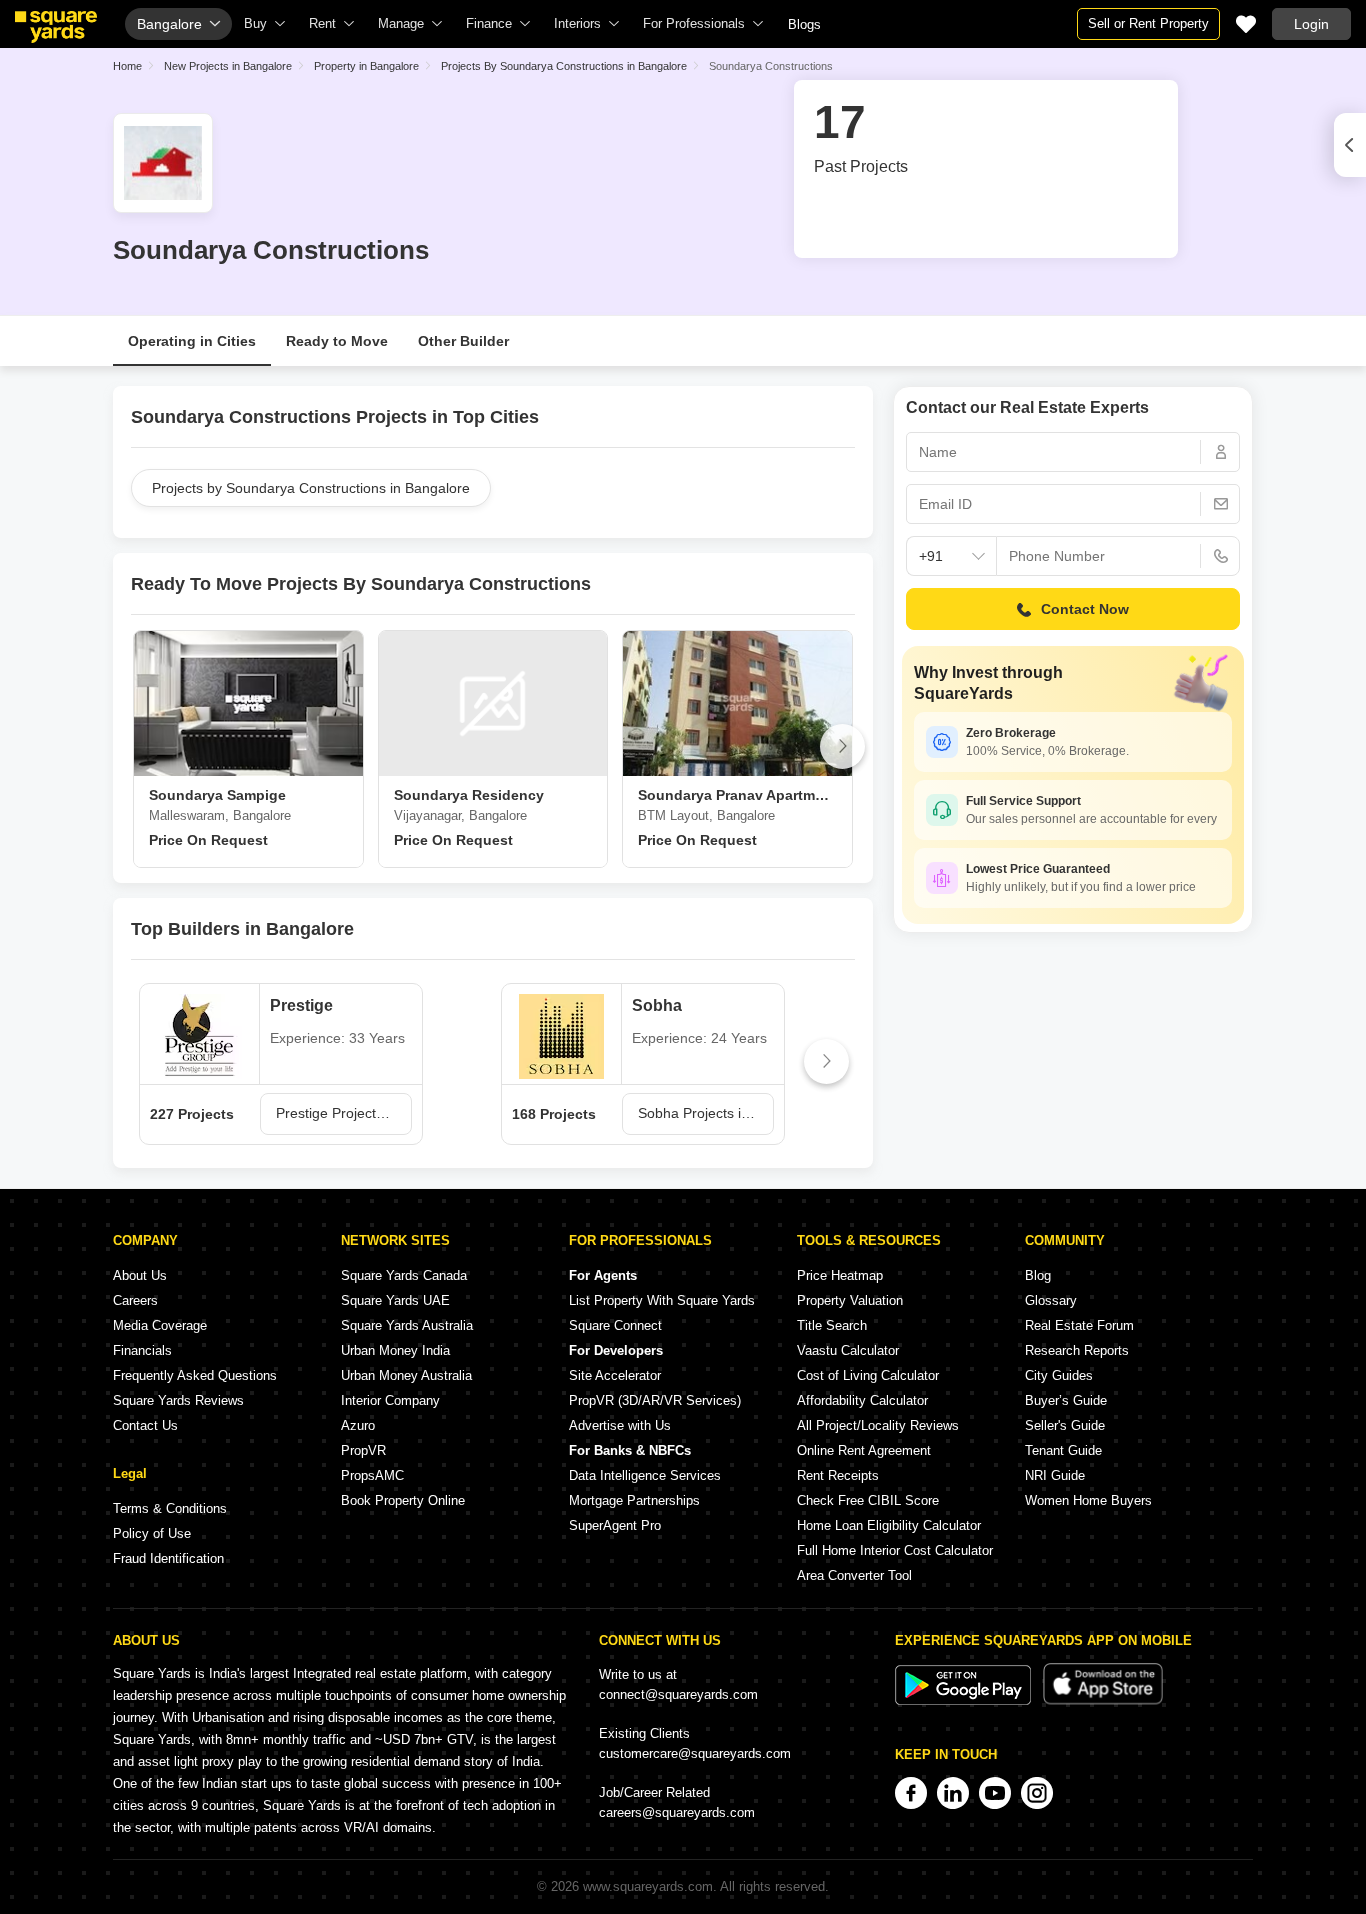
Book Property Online (403, 1500)
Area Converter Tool (854, 1575)
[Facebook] (911, 1793)
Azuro (358, 1425)
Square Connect (615, 1325)
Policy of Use (152, 1533)
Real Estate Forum (1079, 1325)
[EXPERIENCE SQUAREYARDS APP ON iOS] (1103, 1700)
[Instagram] (1037, 1793)
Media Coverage (160, 1325)
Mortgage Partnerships (634, 1500)
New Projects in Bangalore (228, 66)
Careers (135, 1300)
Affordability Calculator (862, 1400)
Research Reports (1077, 1350)
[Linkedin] (953, 1793)
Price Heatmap (840, 1275)
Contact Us (145, 1425)
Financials (142, 1350)
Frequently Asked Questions (195, 1375)
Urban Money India (395, 1350)
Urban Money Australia (406, 1375)
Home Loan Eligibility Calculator (889, 1525)
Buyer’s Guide (1066, 1400)
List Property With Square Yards (662, 1300)
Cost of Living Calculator (868, 1375)
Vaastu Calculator (848, 1350)
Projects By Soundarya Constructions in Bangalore (564, 66)
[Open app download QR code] (1350, 145)
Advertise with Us (620, 1425)
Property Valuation (850, 1300)
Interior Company (390, 1400)
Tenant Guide (1063, 1450)
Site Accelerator (615, 1375)
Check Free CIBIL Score (868, 1500)
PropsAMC (372, 1475)
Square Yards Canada (404, 1275)
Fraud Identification (168, 1558)
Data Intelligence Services (645, 1475)
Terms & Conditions (170, 1508)
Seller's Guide (1065, 1425)
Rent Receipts (838, 1475)
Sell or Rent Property (1148, 23)
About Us (140, 1275)
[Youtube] (995, 1793)
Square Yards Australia (407, 1325)
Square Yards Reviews (178, 1400)
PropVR (363, 1450)
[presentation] (143, 746)
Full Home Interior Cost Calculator (895, 1550)
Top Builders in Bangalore (242, 929)
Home (127, 66)
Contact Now (1085, 609)
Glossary (1051, 1300)
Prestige (301, 1005)
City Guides (1059, 1375)
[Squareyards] (56, 27)
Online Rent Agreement (864, 1450)
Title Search (832, 1325)
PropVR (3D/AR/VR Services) (655, 1400)
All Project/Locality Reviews (878, 1425)
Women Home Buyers (1088, 1500)
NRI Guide (1055, 1475)
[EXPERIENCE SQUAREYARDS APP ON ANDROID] (965, 1700)
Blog (1038, 1275)
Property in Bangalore (366, 66)
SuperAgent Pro (615, 1525)
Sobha (657, 1005)
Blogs (804, 24)
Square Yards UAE (395, 1300)
